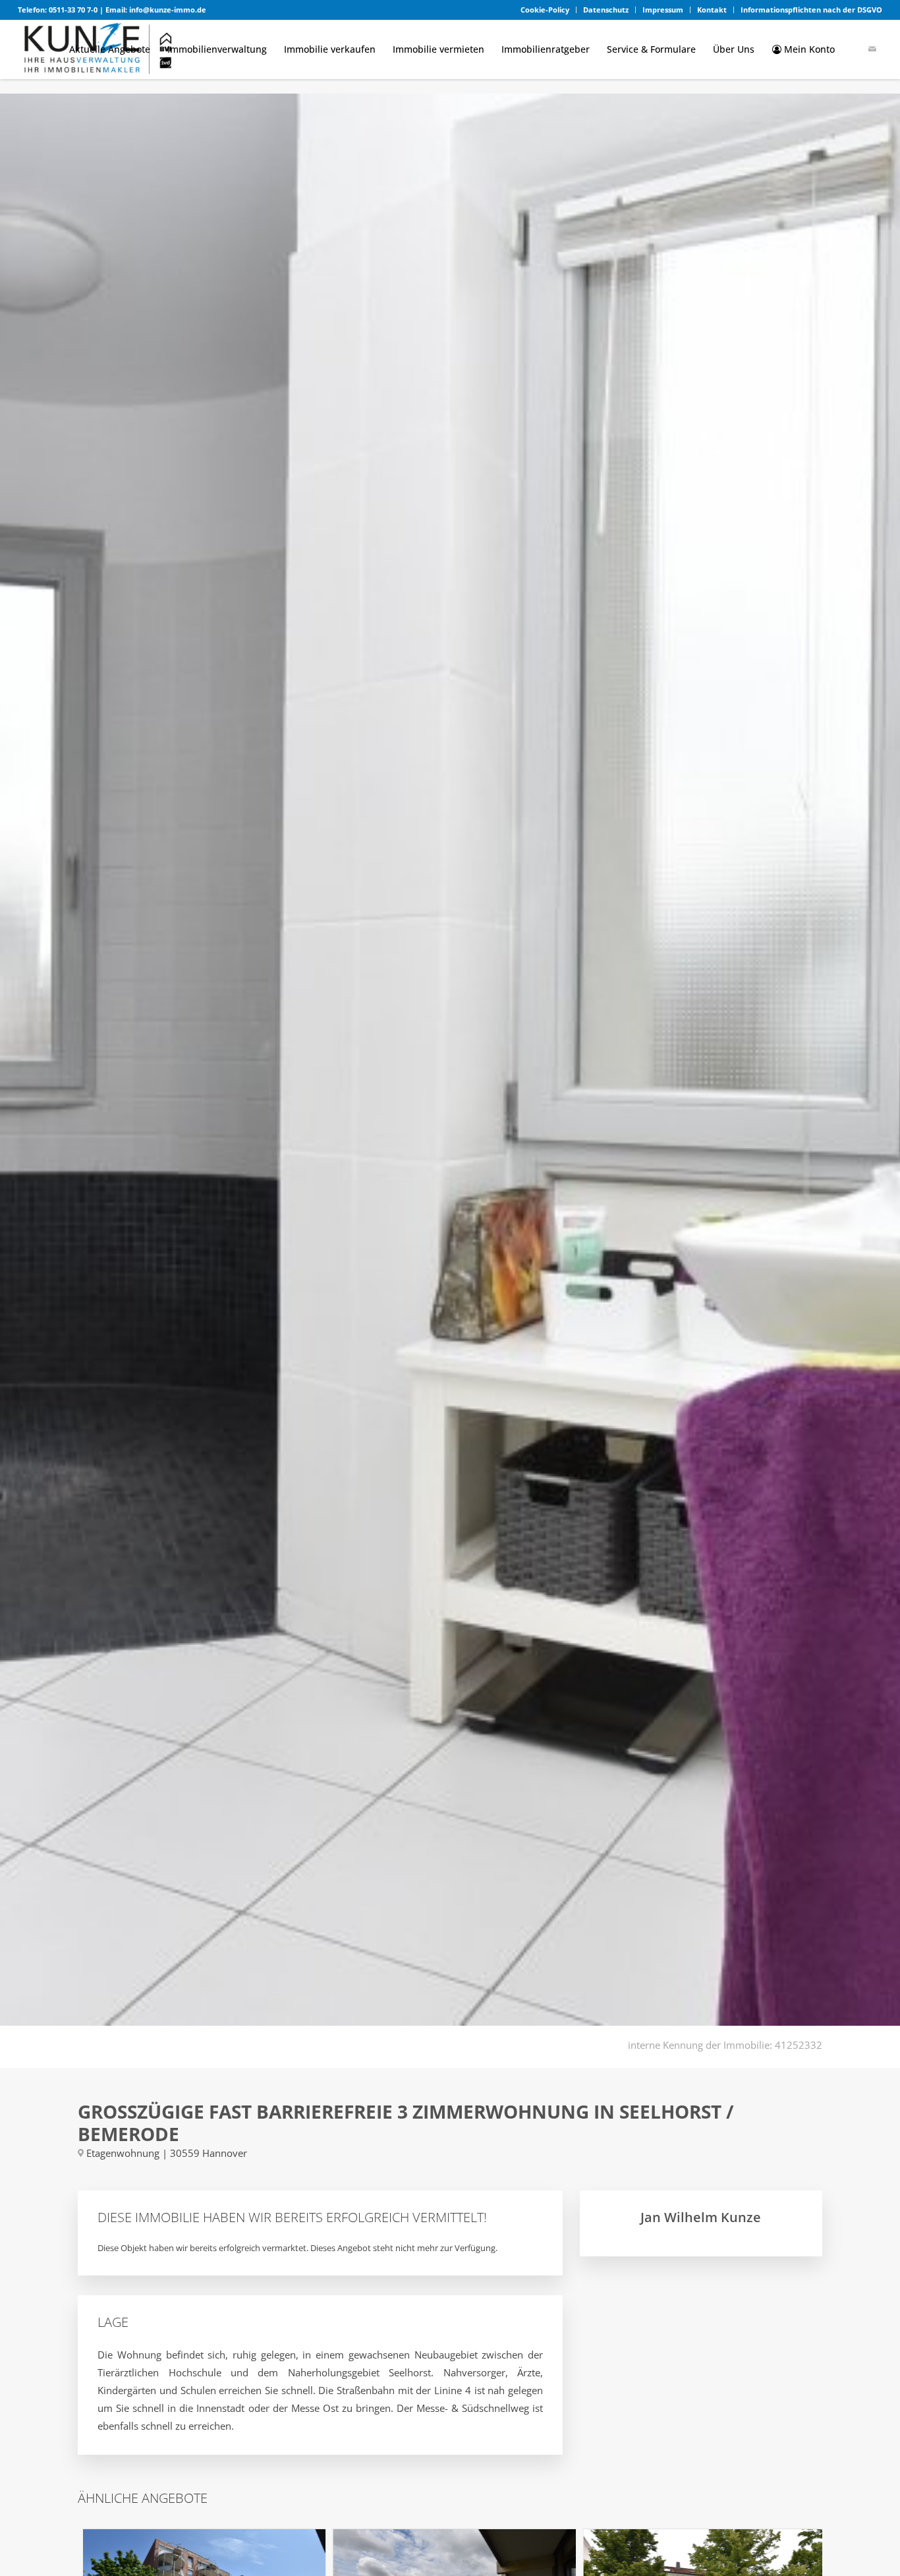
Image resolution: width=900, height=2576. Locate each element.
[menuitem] (545, 10)
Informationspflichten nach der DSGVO (811, 10)
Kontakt (712, 10)
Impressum (663, 10)
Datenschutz (606, 10)
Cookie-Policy (545, 10)
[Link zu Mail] (872, 49)
